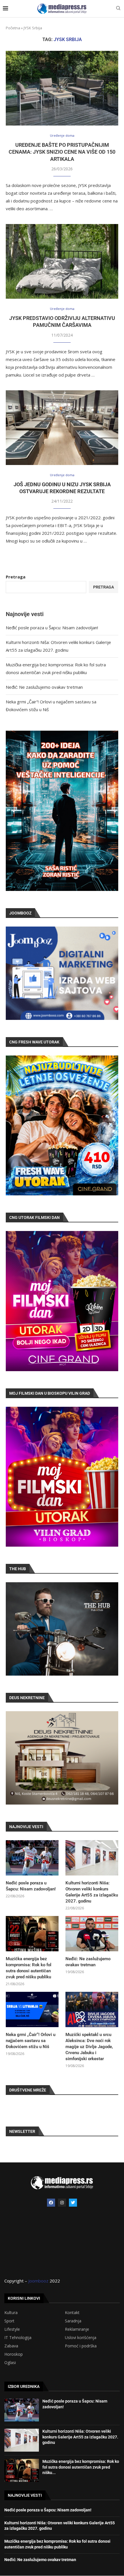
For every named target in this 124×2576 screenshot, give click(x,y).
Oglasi (10, 2363)
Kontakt (72, 2313)
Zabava (11, 2346)
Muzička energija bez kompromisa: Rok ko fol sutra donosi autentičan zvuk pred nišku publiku (29, 1968)
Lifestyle (12, 2329)
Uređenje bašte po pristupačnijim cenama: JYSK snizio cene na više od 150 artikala (62, 152)
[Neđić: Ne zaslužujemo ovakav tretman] (92, 1934)
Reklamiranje (77, 2329)
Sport (9, 2321)
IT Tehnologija (18, 2338)
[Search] (118, 9)
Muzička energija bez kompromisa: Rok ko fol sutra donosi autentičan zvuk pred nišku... (81, 2467)
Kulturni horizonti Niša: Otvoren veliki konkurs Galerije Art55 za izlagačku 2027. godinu (92, 1892)
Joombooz (38, 2281)
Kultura (11, 2313)
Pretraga (16, 577)
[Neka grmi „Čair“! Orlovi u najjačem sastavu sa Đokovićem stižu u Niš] (32, 2009)
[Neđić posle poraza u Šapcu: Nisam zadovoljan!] (32, 1858)
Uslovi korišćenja (81, 2338)
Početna (13, 28)
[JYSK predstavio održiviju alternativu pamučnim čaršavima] (62, 261)
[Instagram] (62, 2203)
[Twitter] (73, 2203)
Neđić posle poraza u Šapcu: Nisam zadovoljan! (52, 628)
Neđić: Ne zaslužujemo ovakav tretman (44, 687)
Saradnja (73, 2321)
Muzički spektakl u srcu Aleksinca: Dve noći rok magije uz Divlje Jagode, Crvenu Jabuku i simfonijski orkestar (89, 2047)
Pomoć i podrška (81, 2346)
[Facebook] (51, 2203)
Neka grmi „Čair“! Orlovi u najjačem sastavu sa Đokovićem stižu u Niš (31, 2041)
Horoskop (14, 2354)
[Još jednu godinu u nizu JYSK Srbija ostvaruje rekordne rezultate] (62, 428)
